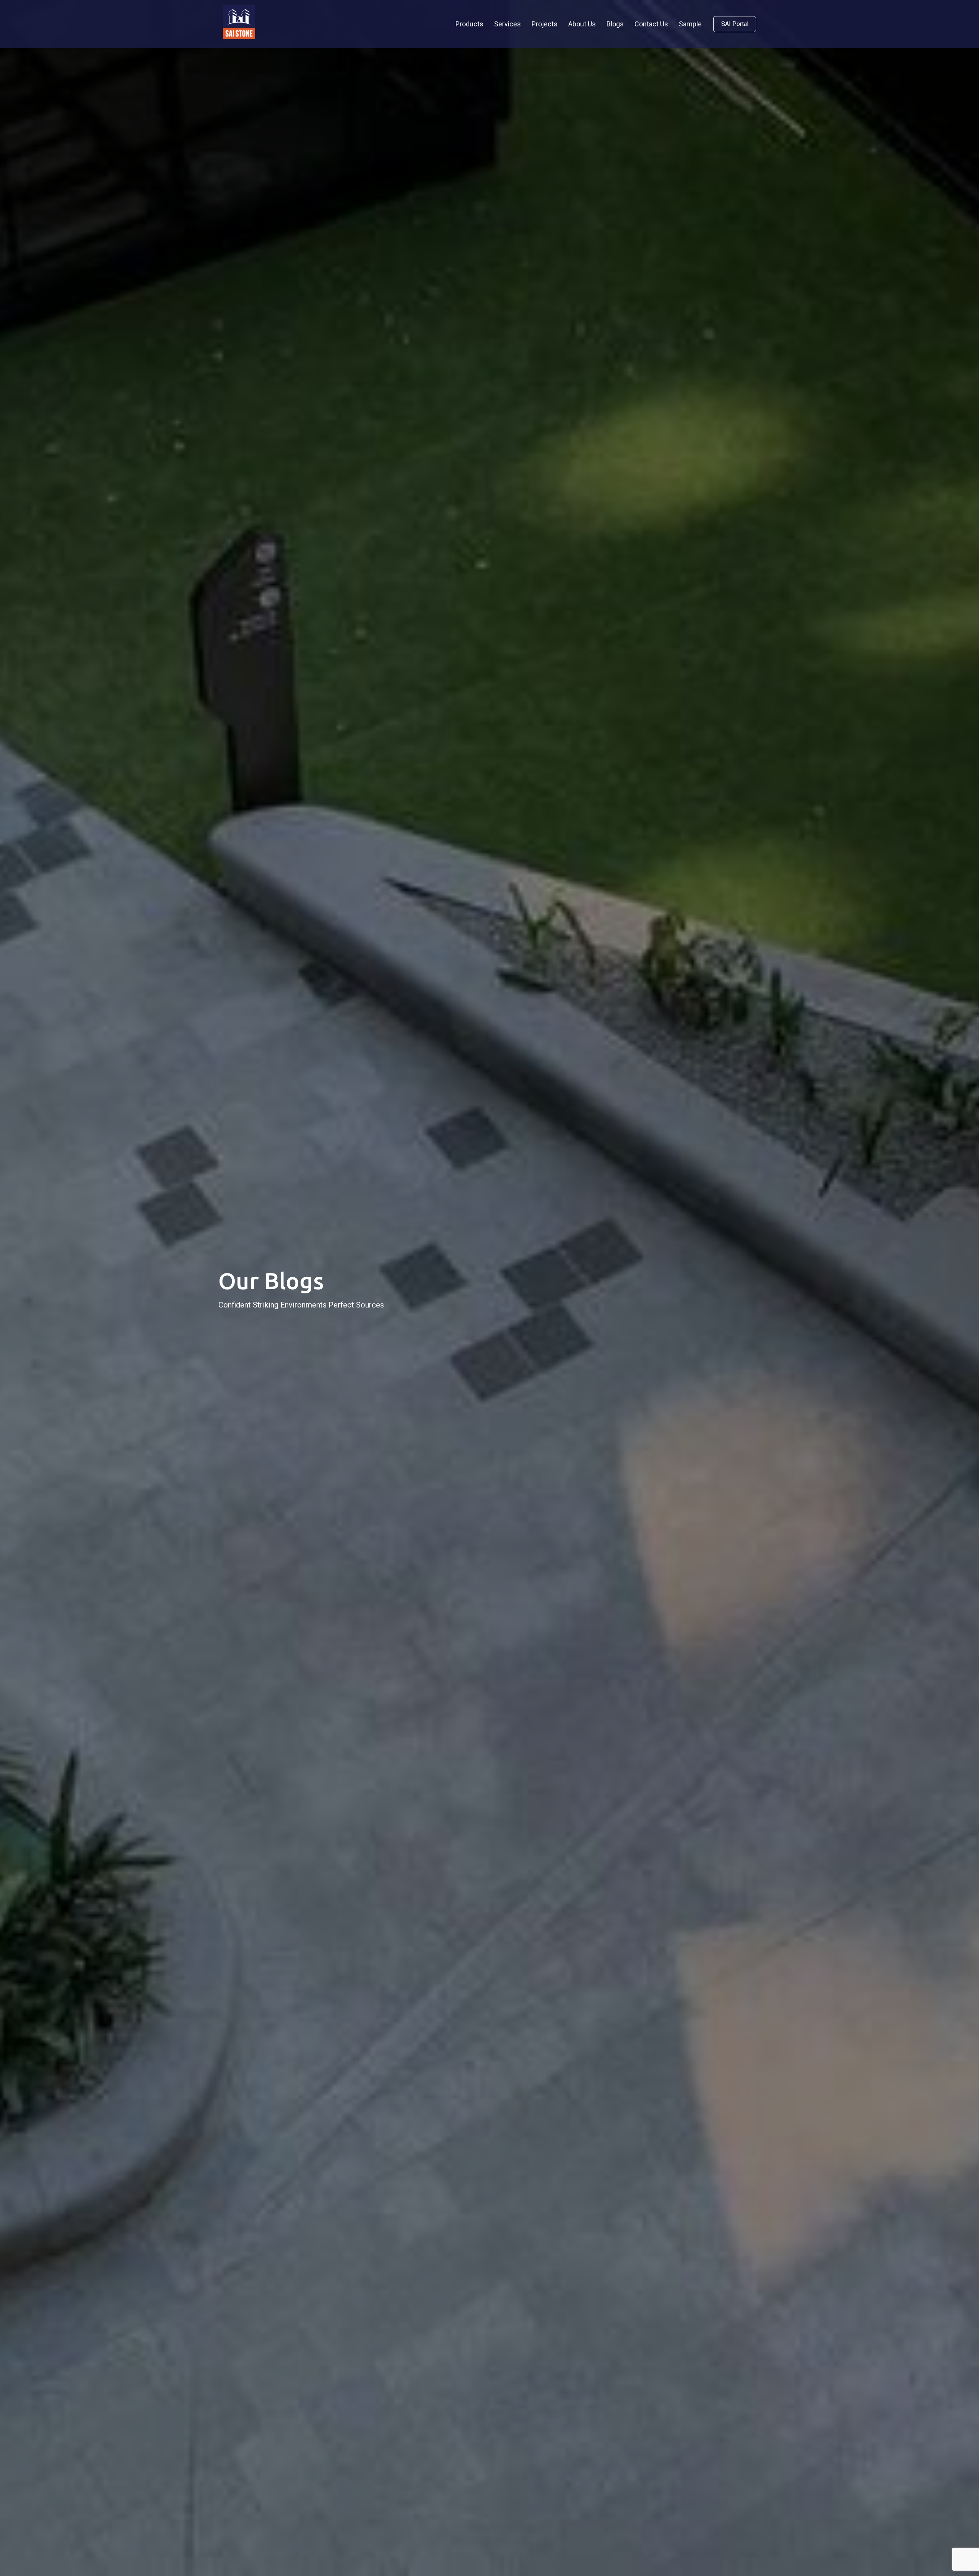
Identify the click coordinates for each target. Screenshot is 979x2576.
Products (469, 24)
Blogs (615, 24)
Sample (690, 24)
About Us (582, 24)
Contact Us (651, 24)
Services (507, 24)
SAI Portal (735, 24)
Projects (545, 24)
